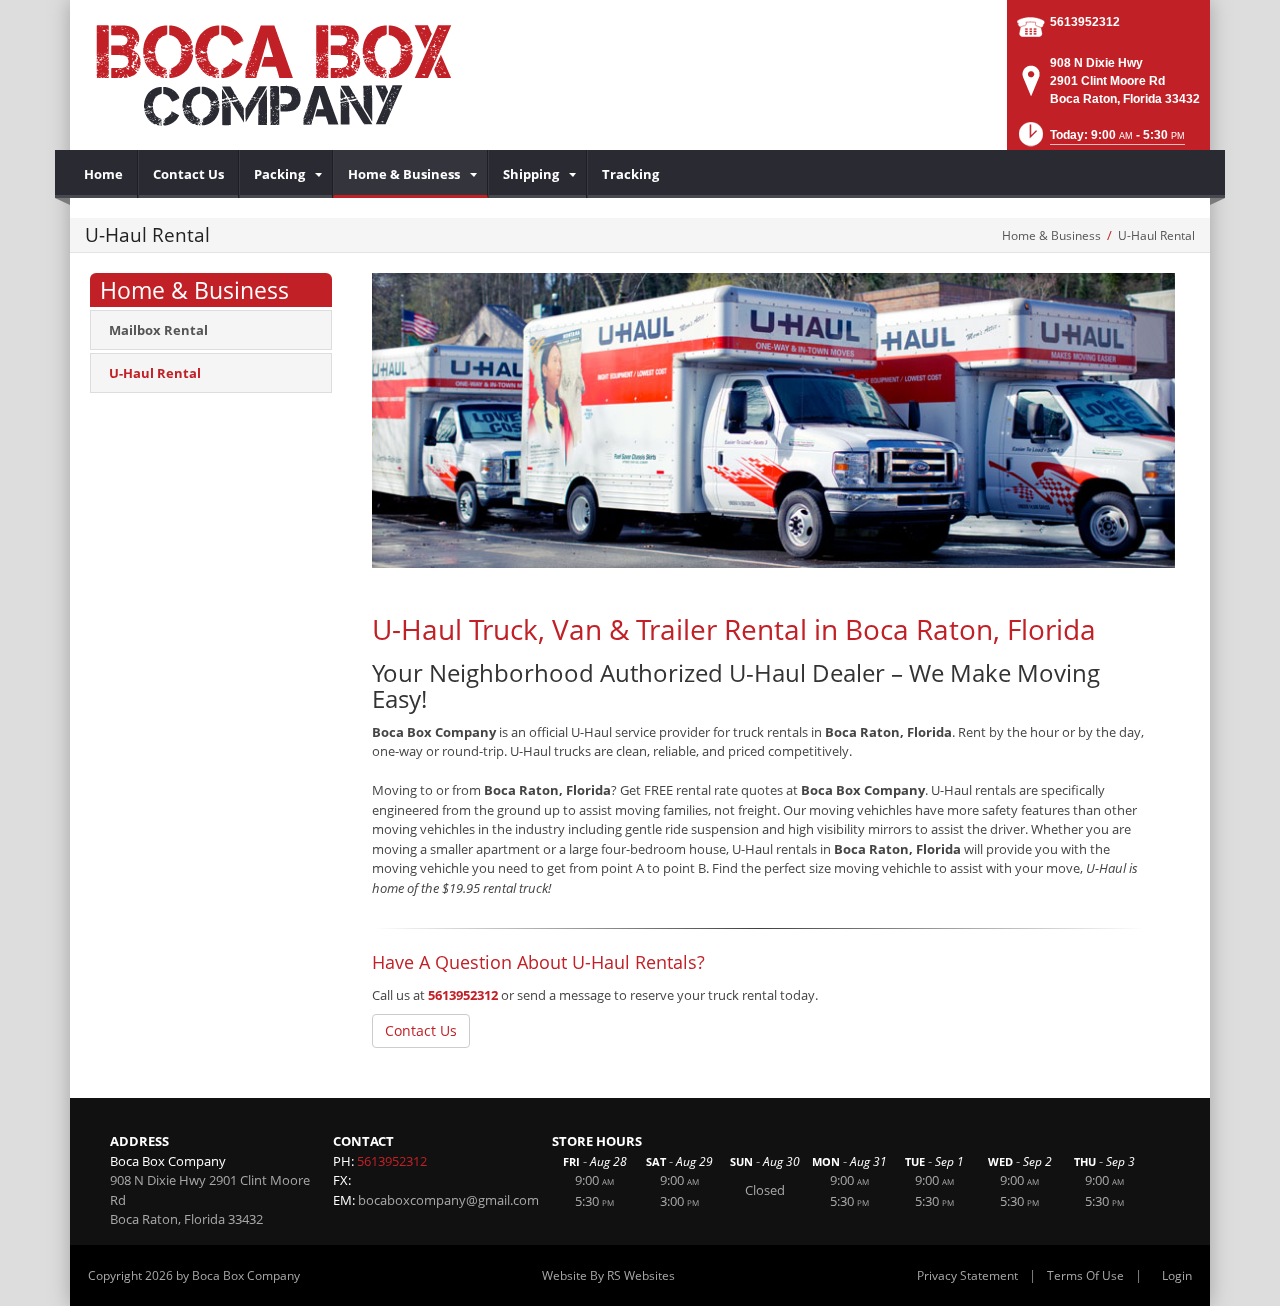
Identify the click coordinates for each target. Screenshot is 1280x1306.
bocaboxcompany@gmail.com (448, 1200)
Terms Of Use (1085, 1275)
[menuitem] (104, 174)
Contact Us (421, 1030)
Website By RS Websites (608, 1275)
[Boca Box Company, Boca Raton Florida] (310, 75)
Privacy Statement (967, 1275)
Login (1177, 1275)
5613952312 (1085, 22)
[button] (1100, 140)
